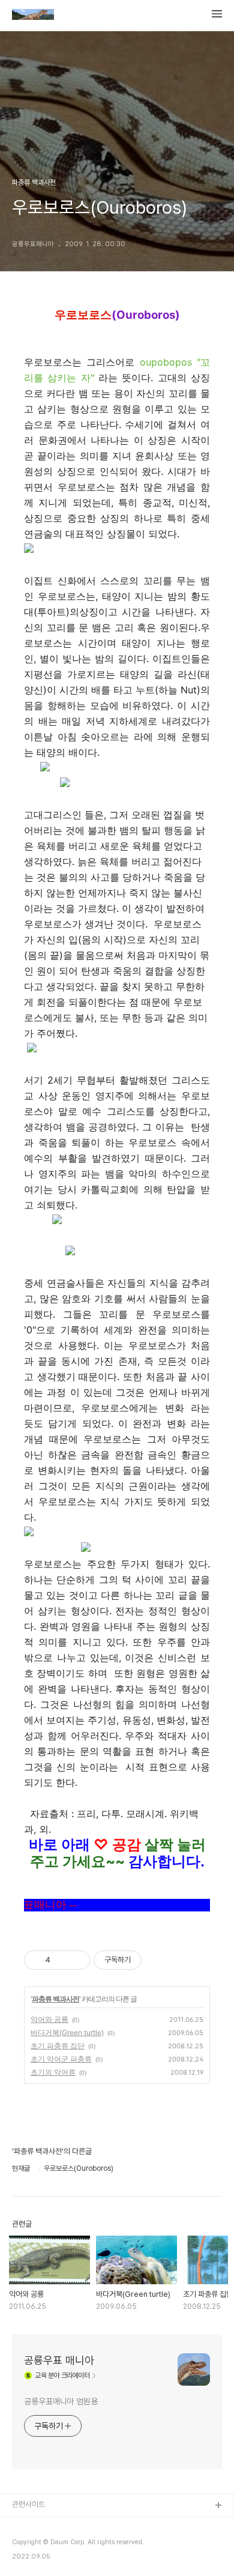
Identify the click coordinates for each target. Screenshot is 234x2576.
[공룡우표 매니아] (33, 16)
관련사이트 (28, 2504)
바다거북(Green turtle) (67, 2032)
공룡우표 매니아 (59, 2360)
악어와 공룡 (49, 2019)
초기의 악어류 (53, 2072)
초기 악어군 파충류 (61, 2059)
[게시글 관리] (76, 1960)
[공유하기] (61, 1960)
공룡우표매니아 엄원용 (61, 2401)
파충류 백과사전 (55, 1999)
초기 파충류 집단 (58, 2046)
